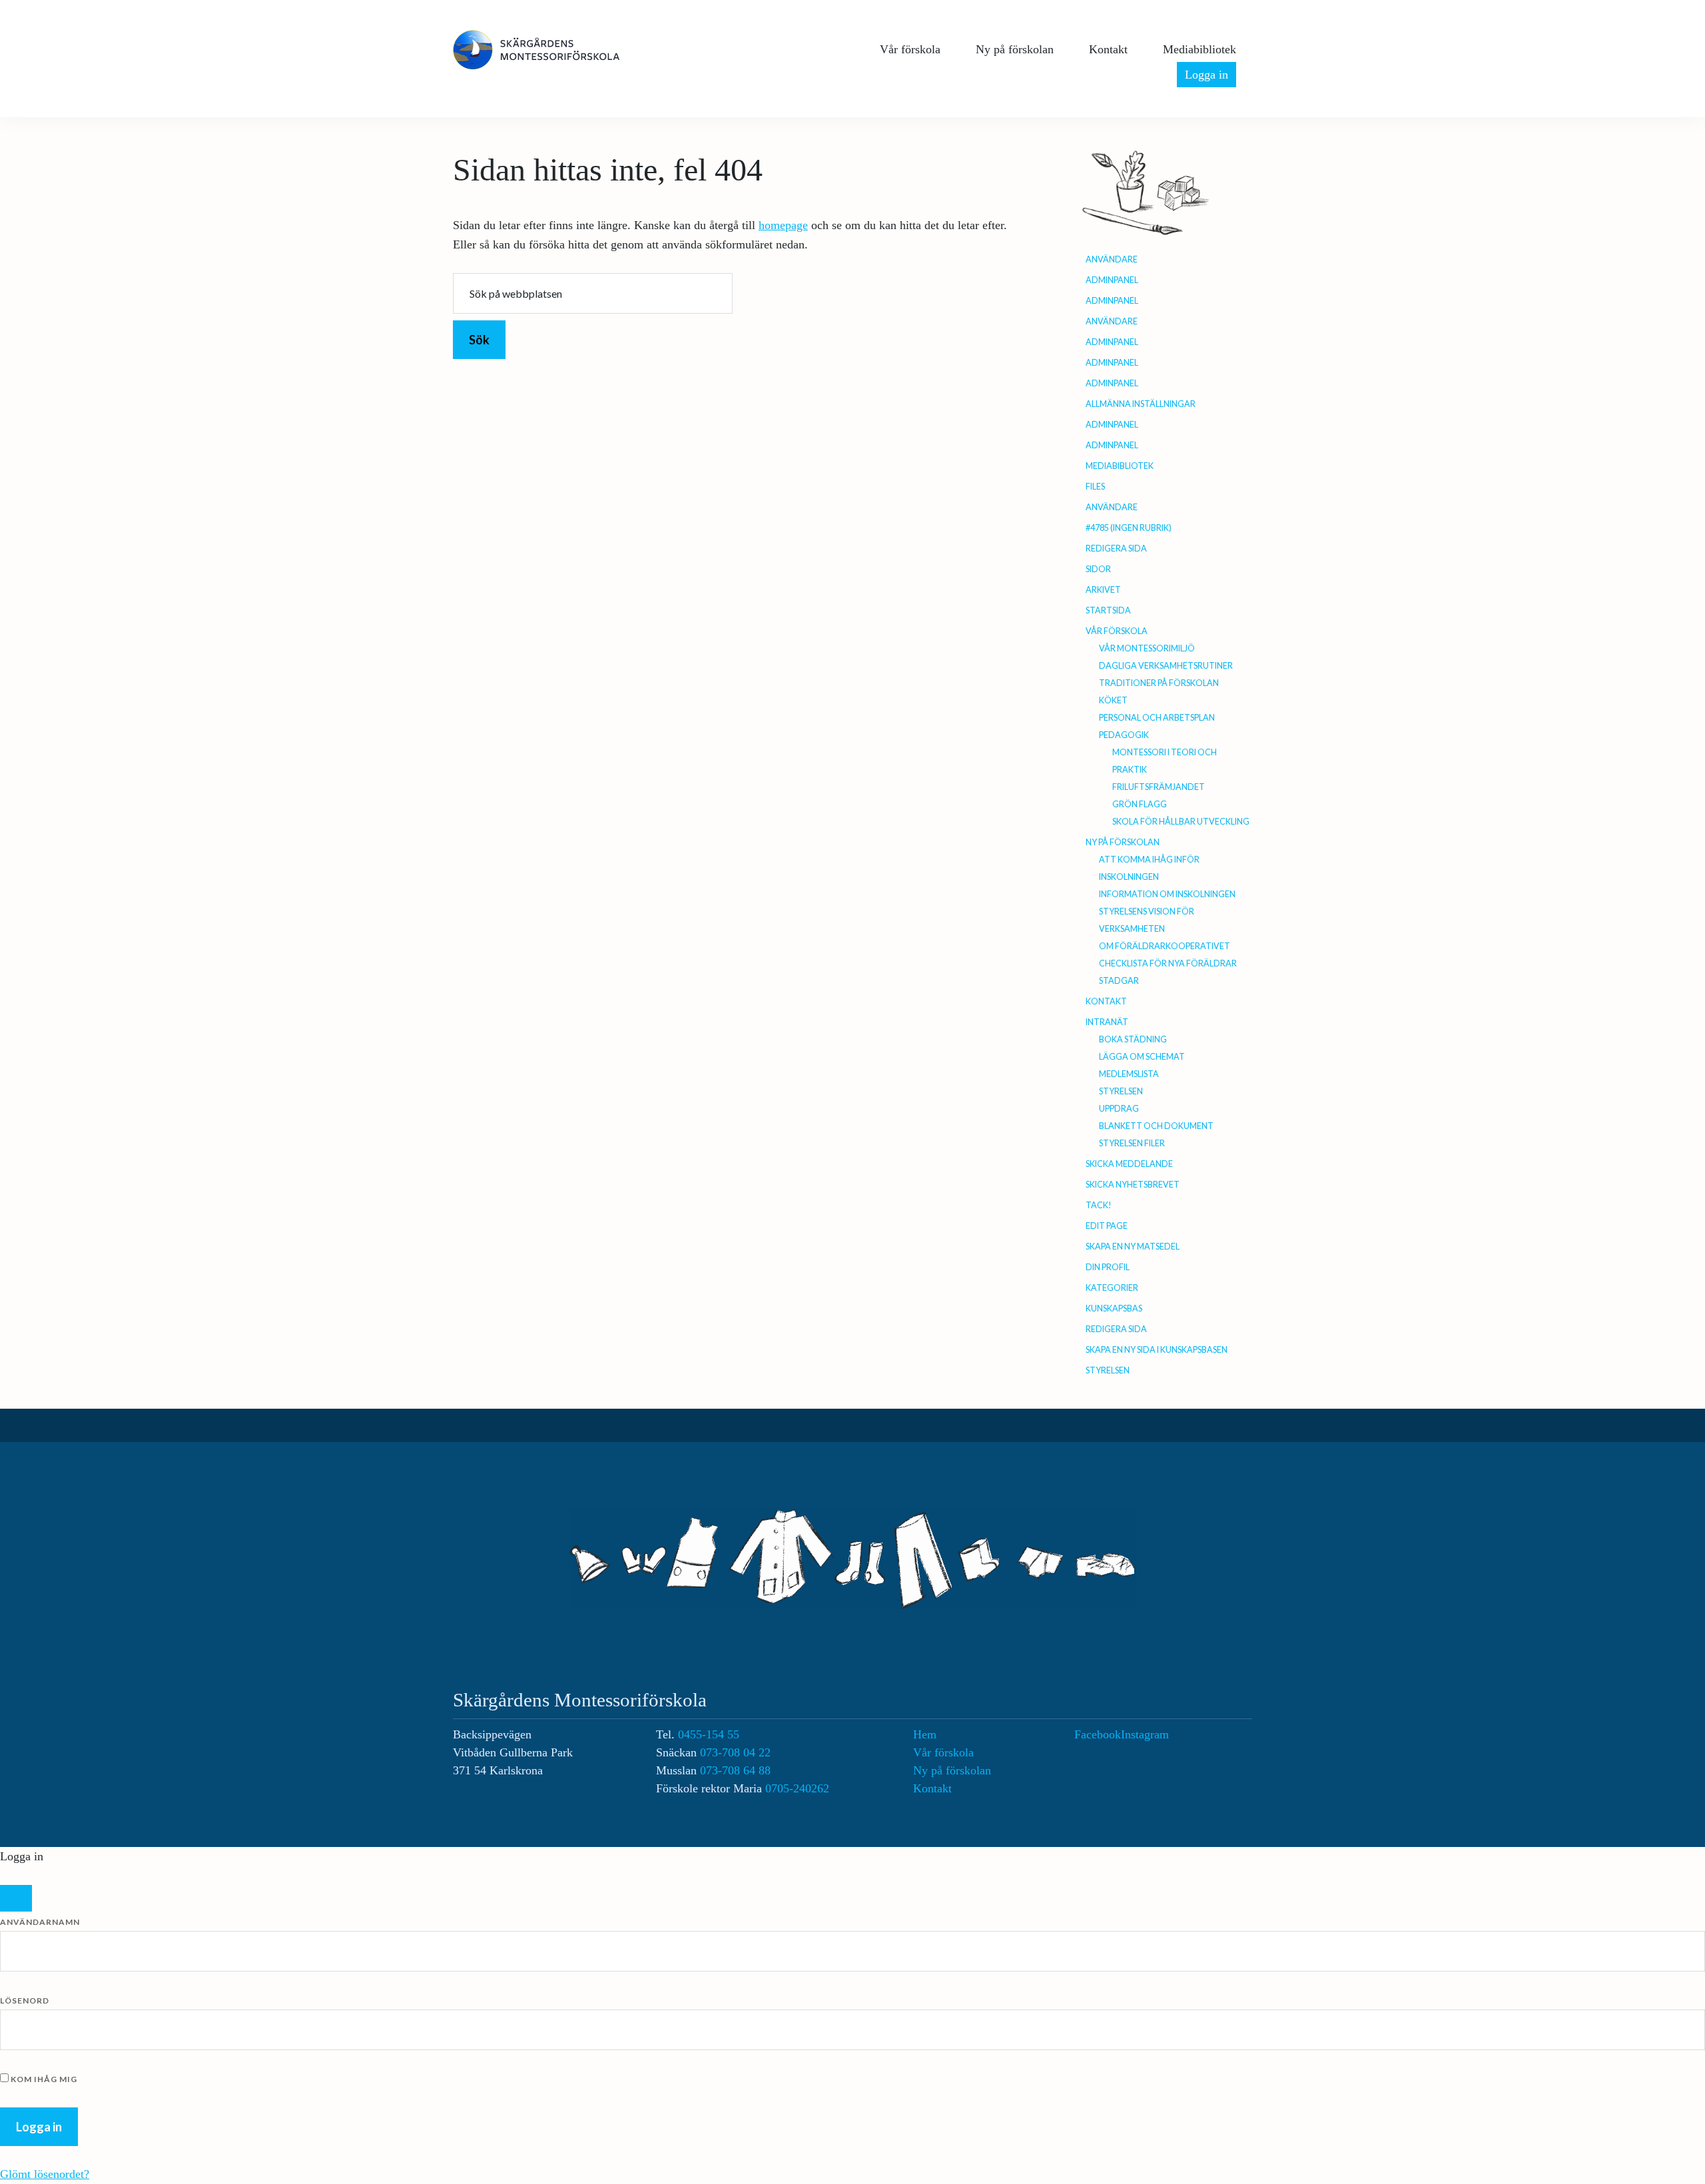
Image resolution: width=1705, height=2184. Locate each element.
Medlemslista (1129, 1074)
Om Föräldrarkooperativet (1165, 946)
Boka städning (1133, 1039)
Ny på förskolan (1123, 842)
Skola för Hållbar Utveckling (1181, 822)
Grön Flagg (1140, 804)
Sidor (1098, 569)
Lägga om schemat (1142, 1057)
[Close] (16, 1898)
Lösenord (25, 2001)
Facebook (1098, 1734)
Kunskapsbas (1114, 1308)
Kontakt (1106, 1001)
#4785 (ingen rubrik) (1129, 528)
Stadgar (1119, 981)
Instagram (1145, 1734)
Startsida (1108, 610)
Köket (1113, 700)
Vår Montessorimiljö (1147, 648)
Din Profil (1108, 1267)
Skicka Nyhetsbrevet (1133, 1185)
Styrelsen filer (1132, 1143)
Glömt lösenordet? (45, 2174)
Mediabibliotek (1120, 466)
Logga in (1206, 75)
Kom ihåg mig (43, 2079)
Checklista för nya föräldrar (1168, 963)
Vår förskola (1117, 631)
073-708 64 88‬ (735, 1770)
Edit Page (1107, 1226)
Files (1095, 487)
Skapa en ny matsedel (1133, 1247)
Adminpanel (1112, 280)
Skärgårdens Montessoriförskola (553, 50)
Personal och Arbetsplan (1157, 718)
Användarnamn (40, 1922)
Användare (1112, 259)
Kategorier (1112, 1288)
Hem (925, 1734)
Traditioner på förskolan (1159, 683)
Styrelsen (1121, 1091)
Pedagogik (1124, 735)
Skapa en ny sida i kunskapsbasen (1157, 1350)
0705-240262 (797, 1788)
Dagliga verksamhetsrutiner (1166, 666)
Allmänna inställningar (1141, 404)
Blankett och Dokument (1156, 1126)
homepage (783, 225)
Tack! (1099, 1205)
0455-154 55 (709, 1734)
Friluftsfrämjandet (1159, 787)
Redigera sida (1116, 548)
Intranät (1107, 1022)
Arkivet (1103, 590)
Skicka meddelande (1129, 1164)
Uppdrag (1119, 1109)
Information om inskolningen (1167, 894)
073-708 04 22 (735, 1752)
